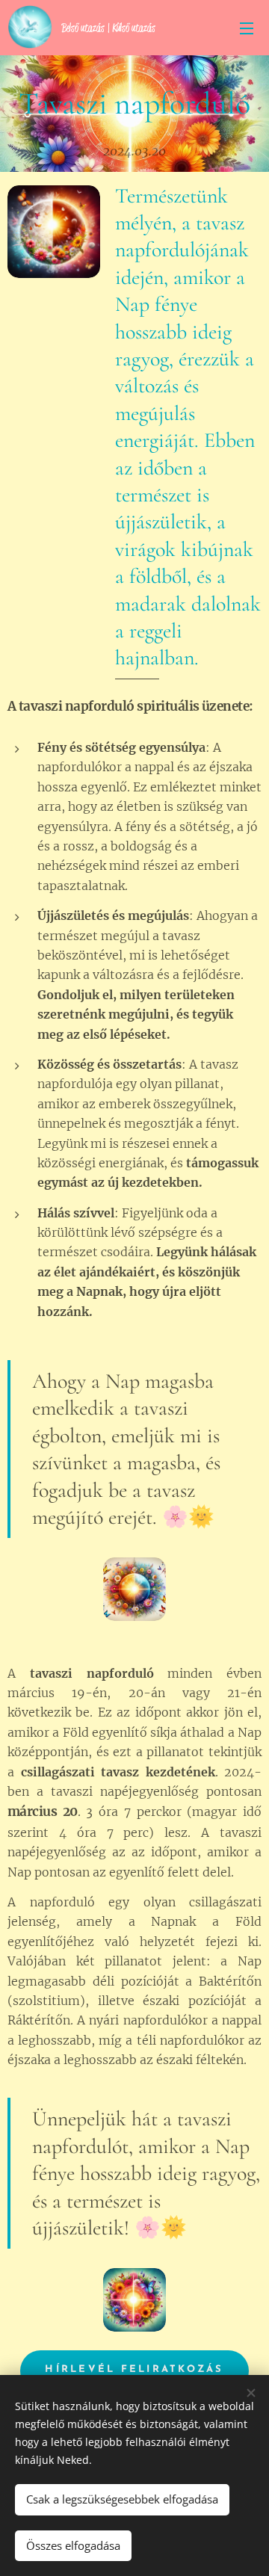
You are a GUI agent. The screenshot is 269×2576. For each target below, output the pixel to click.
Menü (247, 28)
